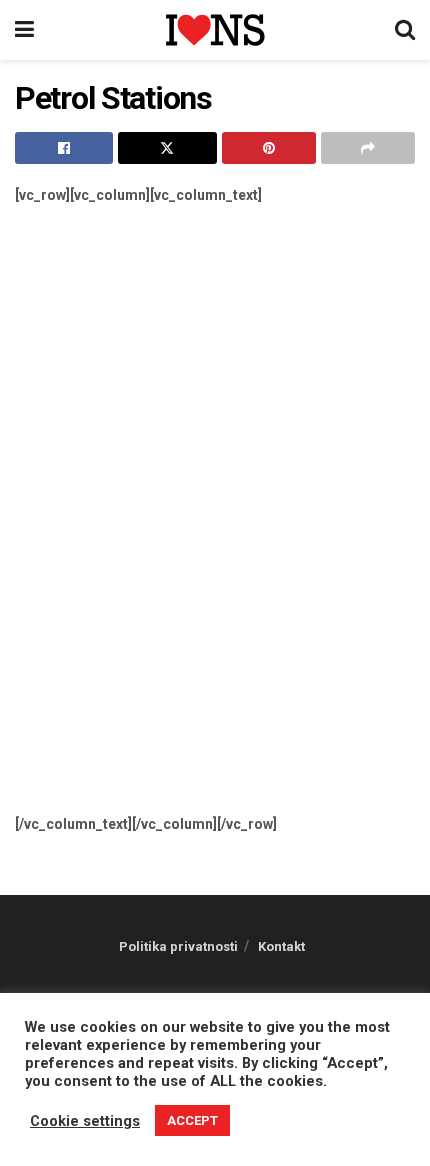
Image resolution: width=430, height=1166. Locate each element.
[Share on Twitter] (167, 148)
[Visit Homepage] (215, 29)
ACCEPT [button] (192, 1120)
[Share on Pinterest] (269, 148)
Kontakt (281, 946)
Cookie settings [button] (85, 1121)
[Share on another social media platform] (368, 148)
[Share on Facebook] (64, 148)
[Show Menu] (24, 30)
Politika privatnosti (178, 946)
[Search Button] (405, 30)
